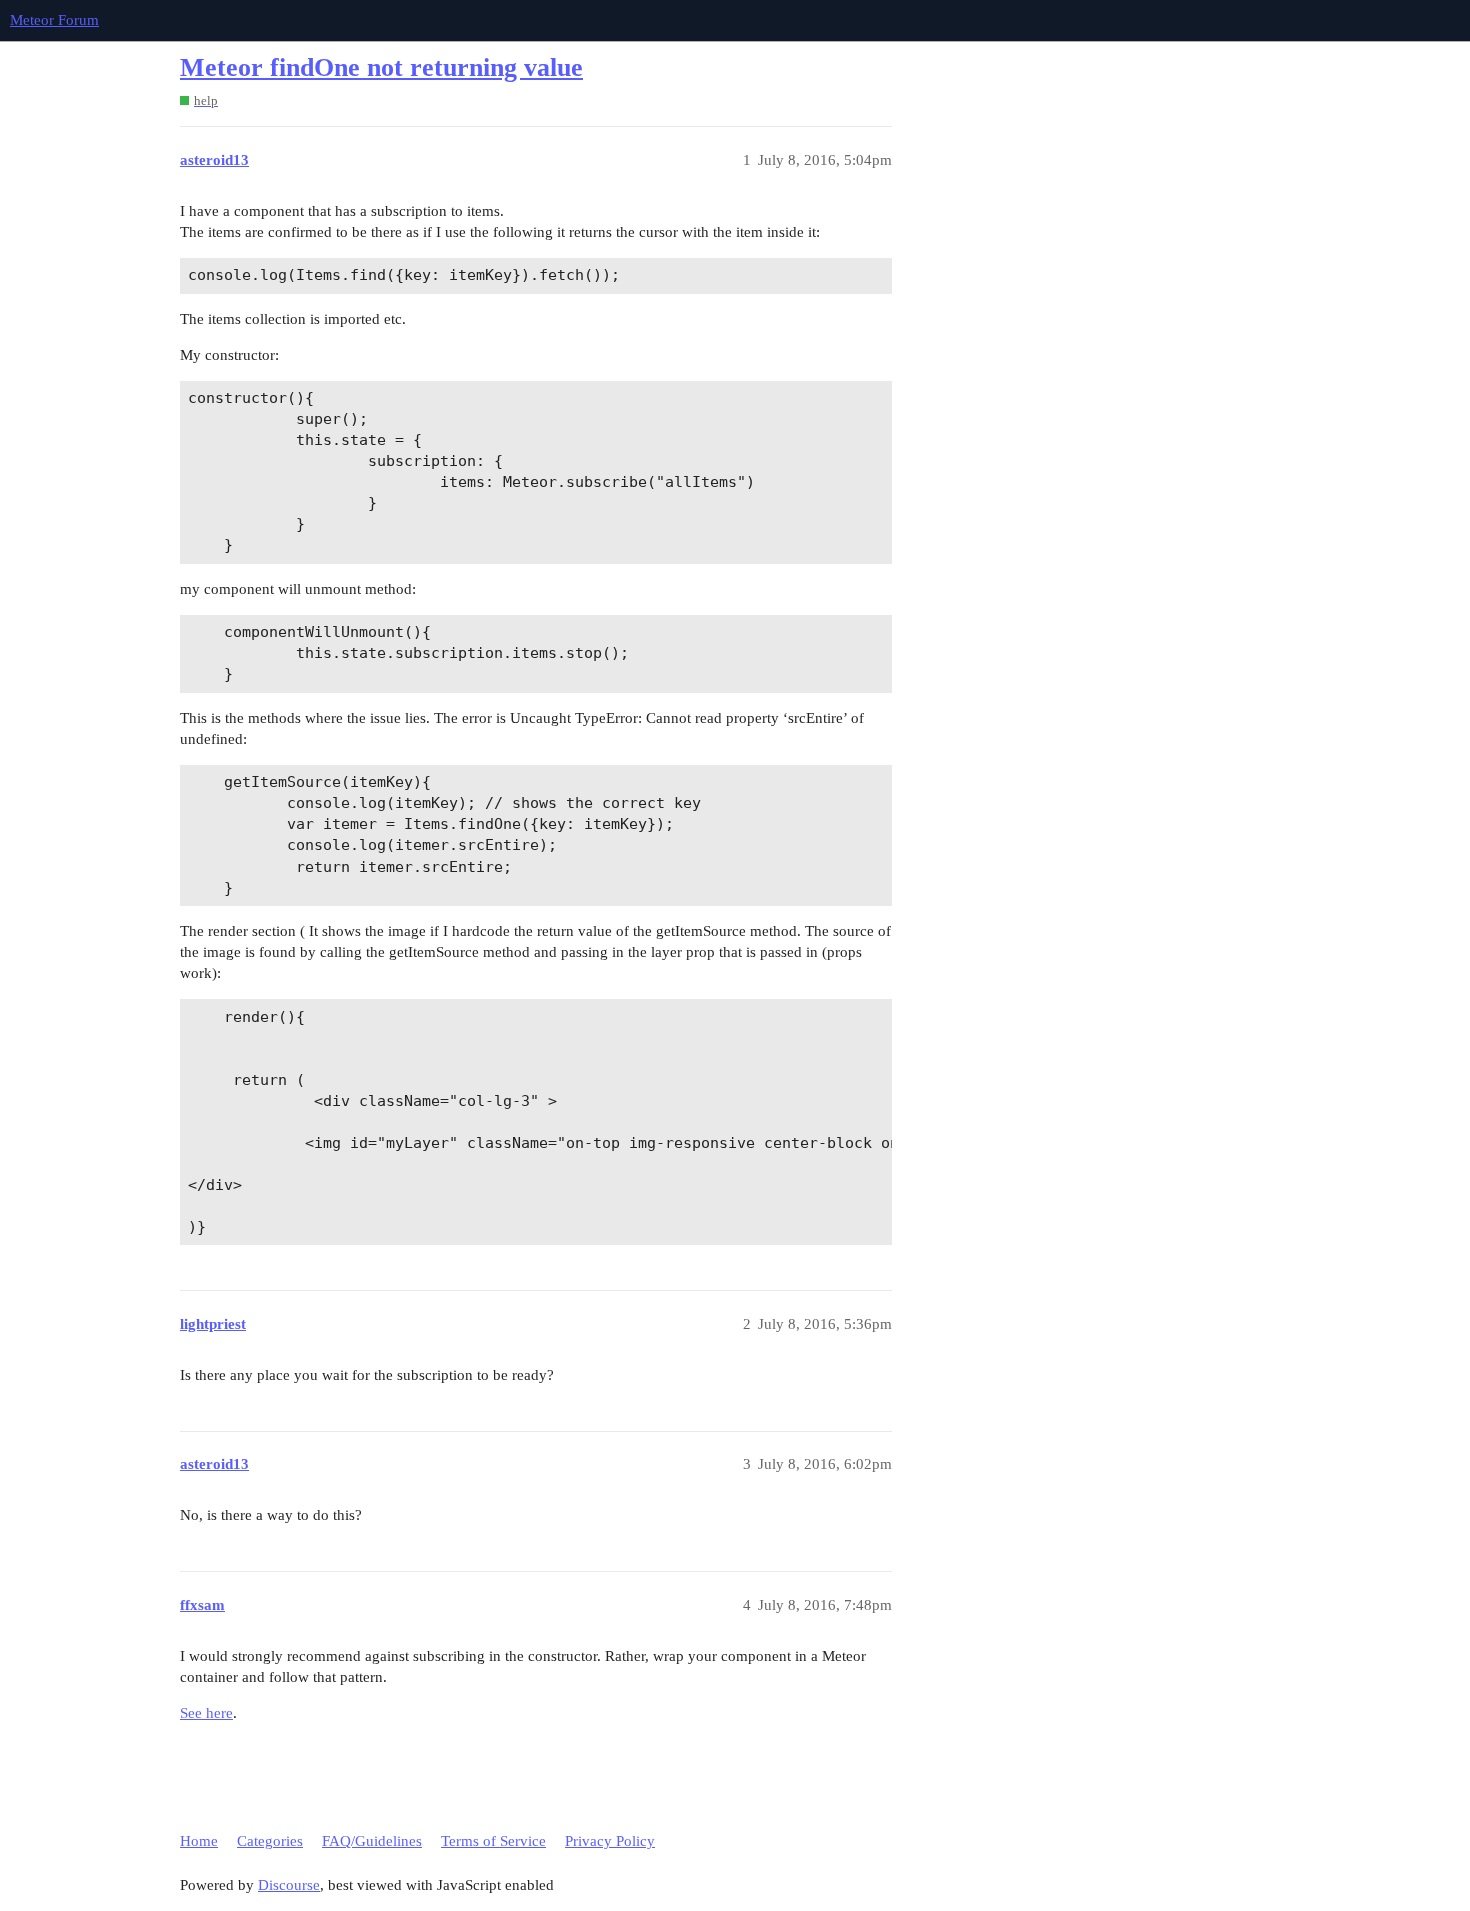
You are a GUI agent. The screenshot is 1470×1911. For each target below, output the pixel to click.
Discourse (289, 1885)
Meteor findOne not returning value (381, 67)
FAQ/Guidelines (372, 1841)
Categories (270, 1841)
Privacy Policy (610, 1841)
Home (199, 1841)
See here (206, 1713)
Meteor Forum (54, 20)
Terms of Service (493, 1841)
